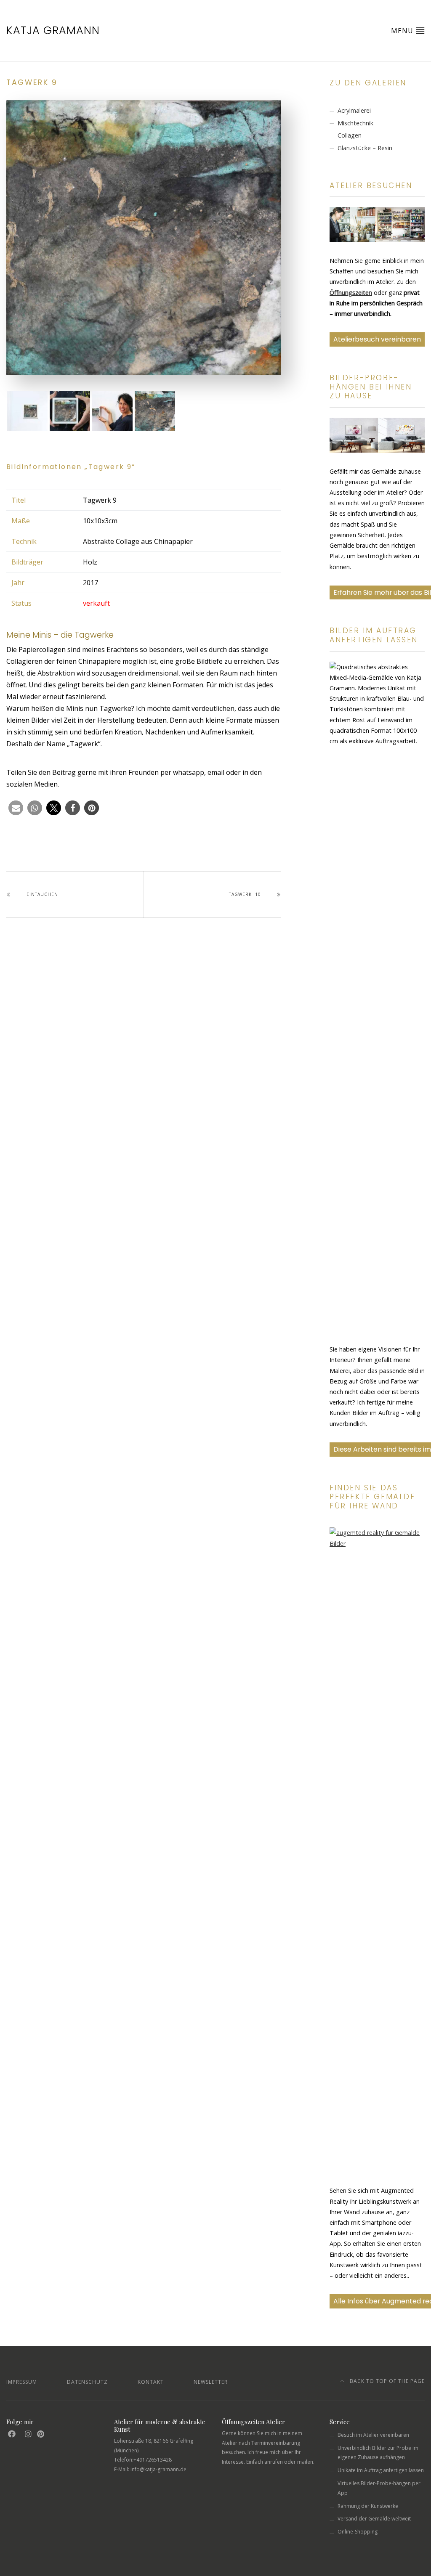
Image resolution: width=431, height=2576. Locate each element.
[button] (16, 808)
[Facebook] (12, 2434)
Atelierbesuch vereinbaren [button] (377, 339)
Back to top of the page (386, 2381)
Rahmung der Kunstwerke (368, 2506)
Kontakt (151, 2382)
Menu (403, 31)
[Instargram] (28, 2434)
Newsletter (211, 2382)
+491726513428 (153, 2460)
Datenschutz (87, 2382)
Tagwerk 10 (245, 894)
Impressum (22, 2382)
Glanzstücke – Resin (365, 148)
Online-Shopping (358, 2532)
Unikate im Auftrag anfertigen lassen (381, 2470)
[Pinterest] (41, 2434)
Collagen (350, 135)
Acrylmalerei (354, 110)
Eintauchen (42, 894)
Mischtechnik (355, 123)
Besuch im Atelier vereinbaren (373, 2435)
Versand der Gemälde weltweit (374, 2519)
